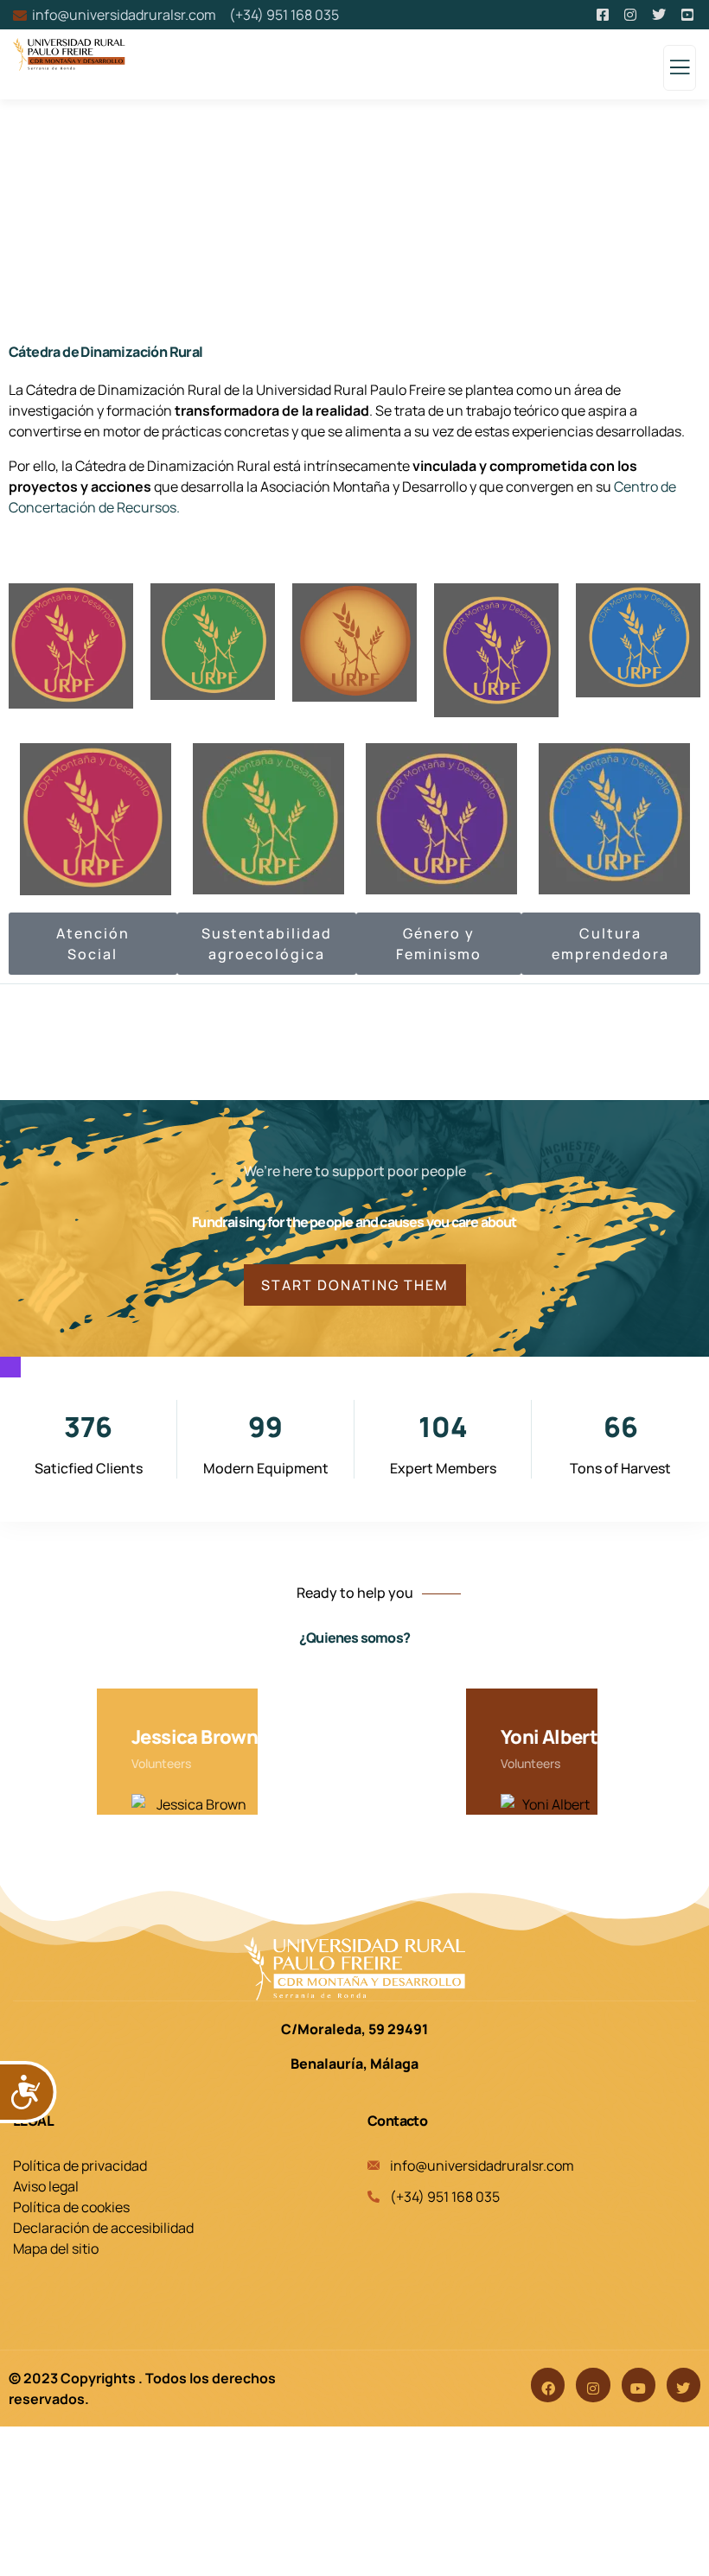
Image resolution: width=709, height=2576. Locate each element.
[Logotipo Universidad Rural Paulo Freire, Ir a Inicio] (354, 1969)
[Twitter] (683, 2385)
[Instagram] (593, 2385)
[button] (688, 1764)
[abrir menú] (680, 72)
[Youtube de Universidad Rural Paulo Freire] (689, 15)
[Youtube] (639, 2385)
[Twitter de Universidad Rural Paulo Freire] (660, 15)
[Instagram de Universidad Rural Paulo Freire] (632, 15)
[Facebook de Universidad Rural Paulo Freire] (604, 15)
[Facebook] (548, 2385)
